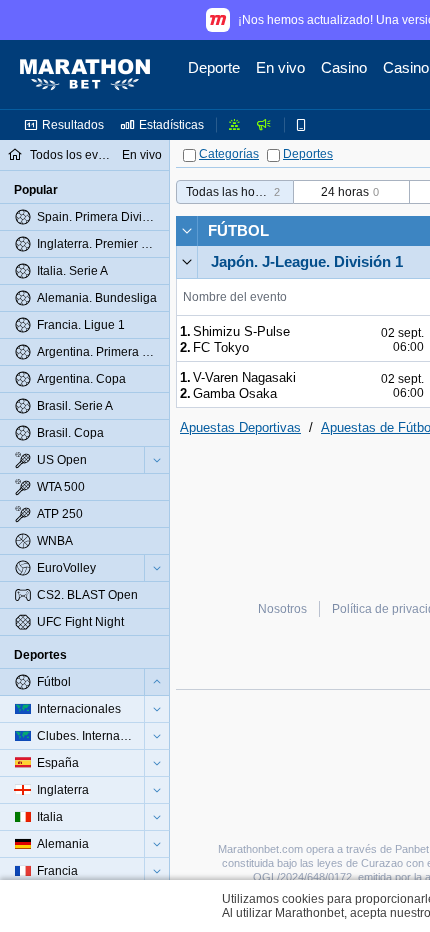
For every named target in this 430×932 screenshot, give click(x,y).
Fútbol (238, 230)
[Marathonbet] (85, 75)
